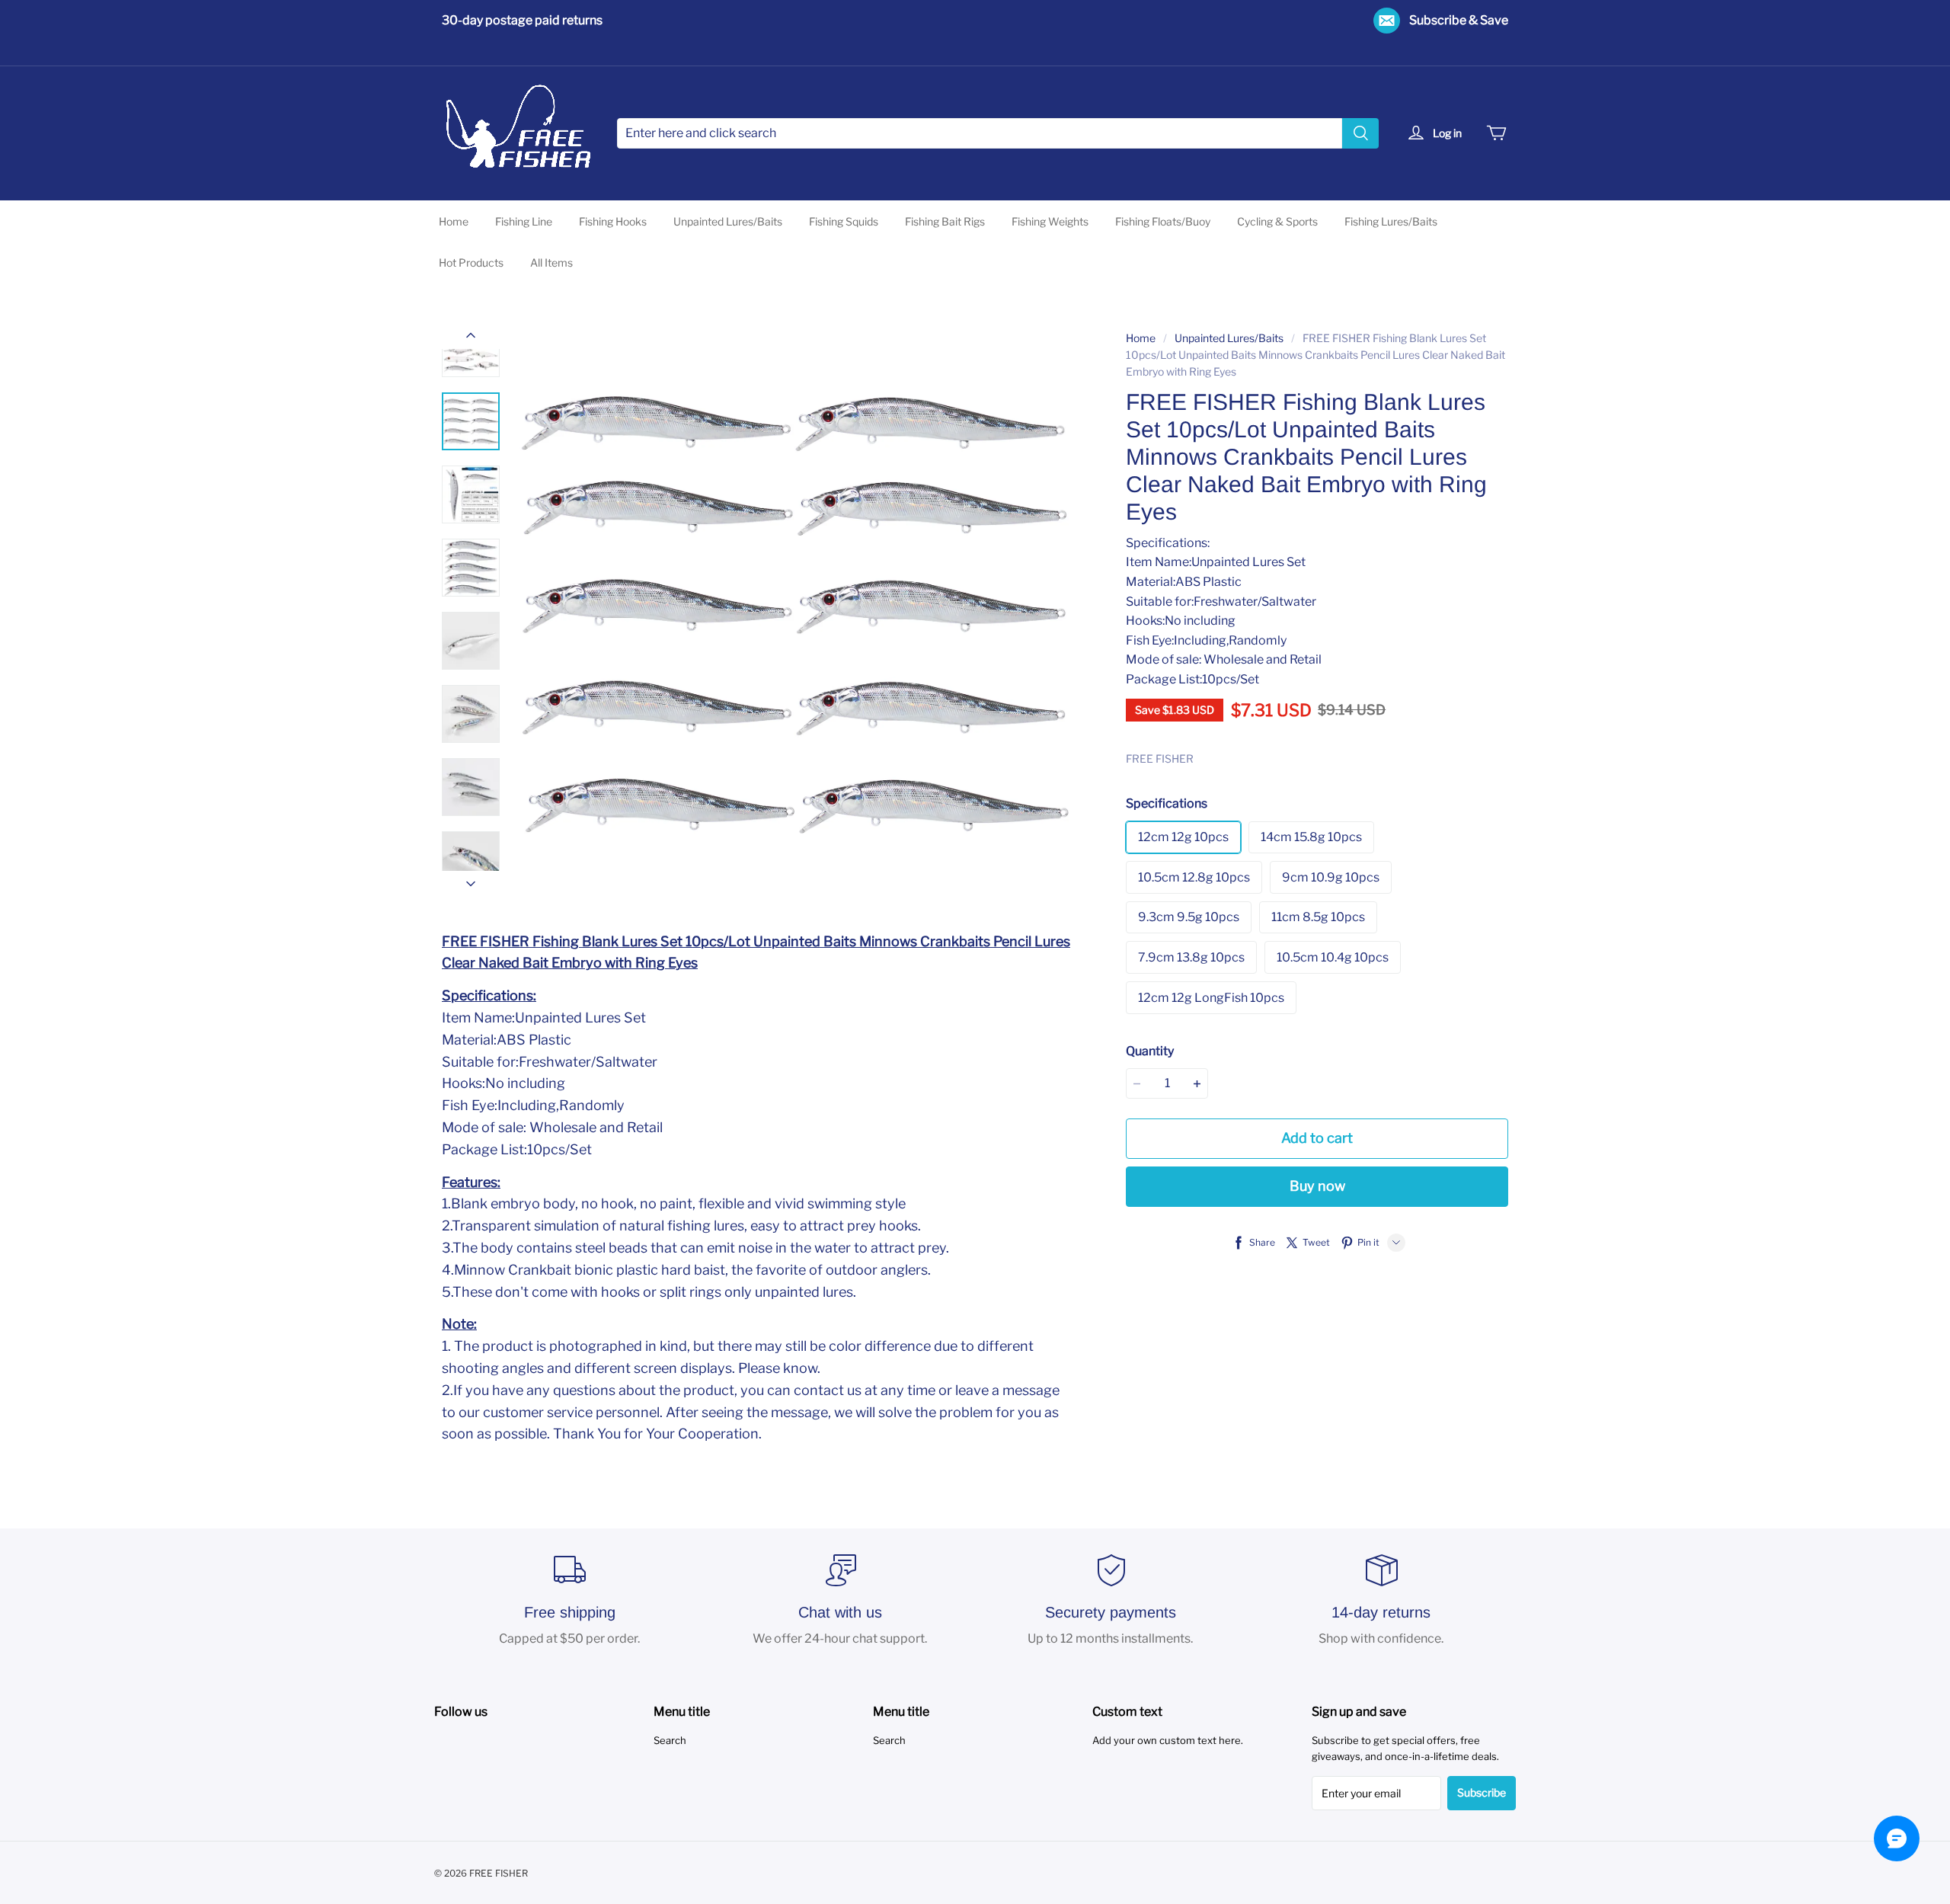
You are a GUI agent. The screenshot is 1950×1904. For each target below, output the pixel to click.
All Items (551, 262)
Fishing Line (524, 221)
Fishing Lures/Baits (1391, 221)
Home (454, 221)
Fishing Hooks (613, 221)
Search (670, 1740)
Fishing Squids (844, 221)
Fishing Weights (1050, 221)
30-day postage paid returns (522, 20)
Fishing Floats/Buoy (1163, 221)
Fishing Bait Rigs (945, 221)
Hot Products (471, 262)
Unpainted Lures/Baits (728, 221)
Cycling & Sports (1277, 221)
